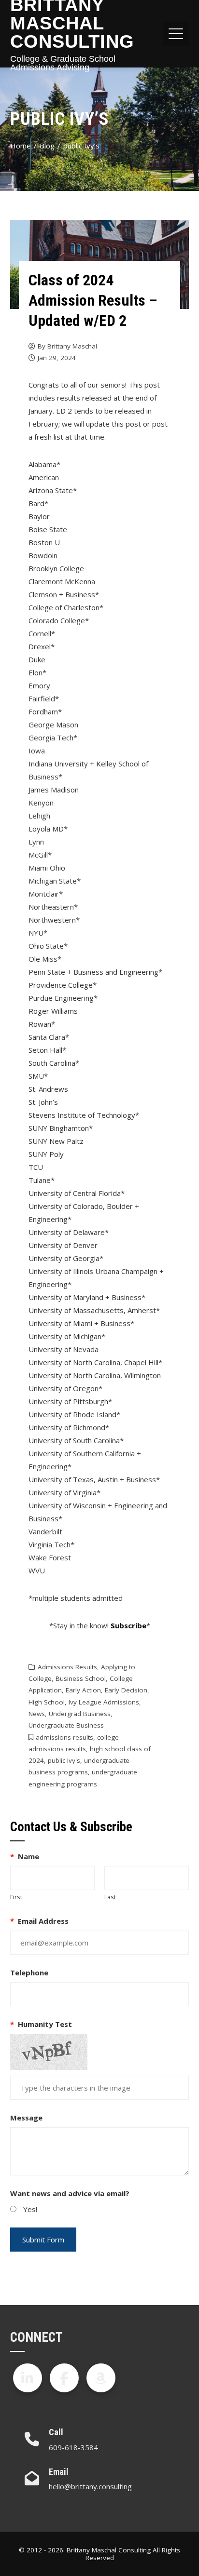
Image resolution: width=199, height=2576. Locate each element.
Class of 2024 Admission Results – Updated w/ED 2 (93, 300)
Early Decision (126, 1690)
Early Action (83, 1690)
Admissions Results (67, 1667)
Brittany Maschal (72, 346)
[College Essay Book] (101, 2378)
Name (25, 1856)
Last (110, 1897)
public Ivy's (64, 1760)
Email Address (40, 1921)
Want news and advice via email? (70, 2193)
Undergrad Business (80, 1714)
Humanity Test (41, 2024)
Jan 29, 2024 (57, 358)
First (16, 1897)
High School (47, 1702)
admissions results (64, 1737)
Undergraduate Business (66, 1725)
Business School (81, 1678)
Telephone (29, 1972)
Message (26, 2118)
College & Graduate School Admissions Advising (63, 63)
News (37, 1714)
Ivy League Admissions (104, 1702)
